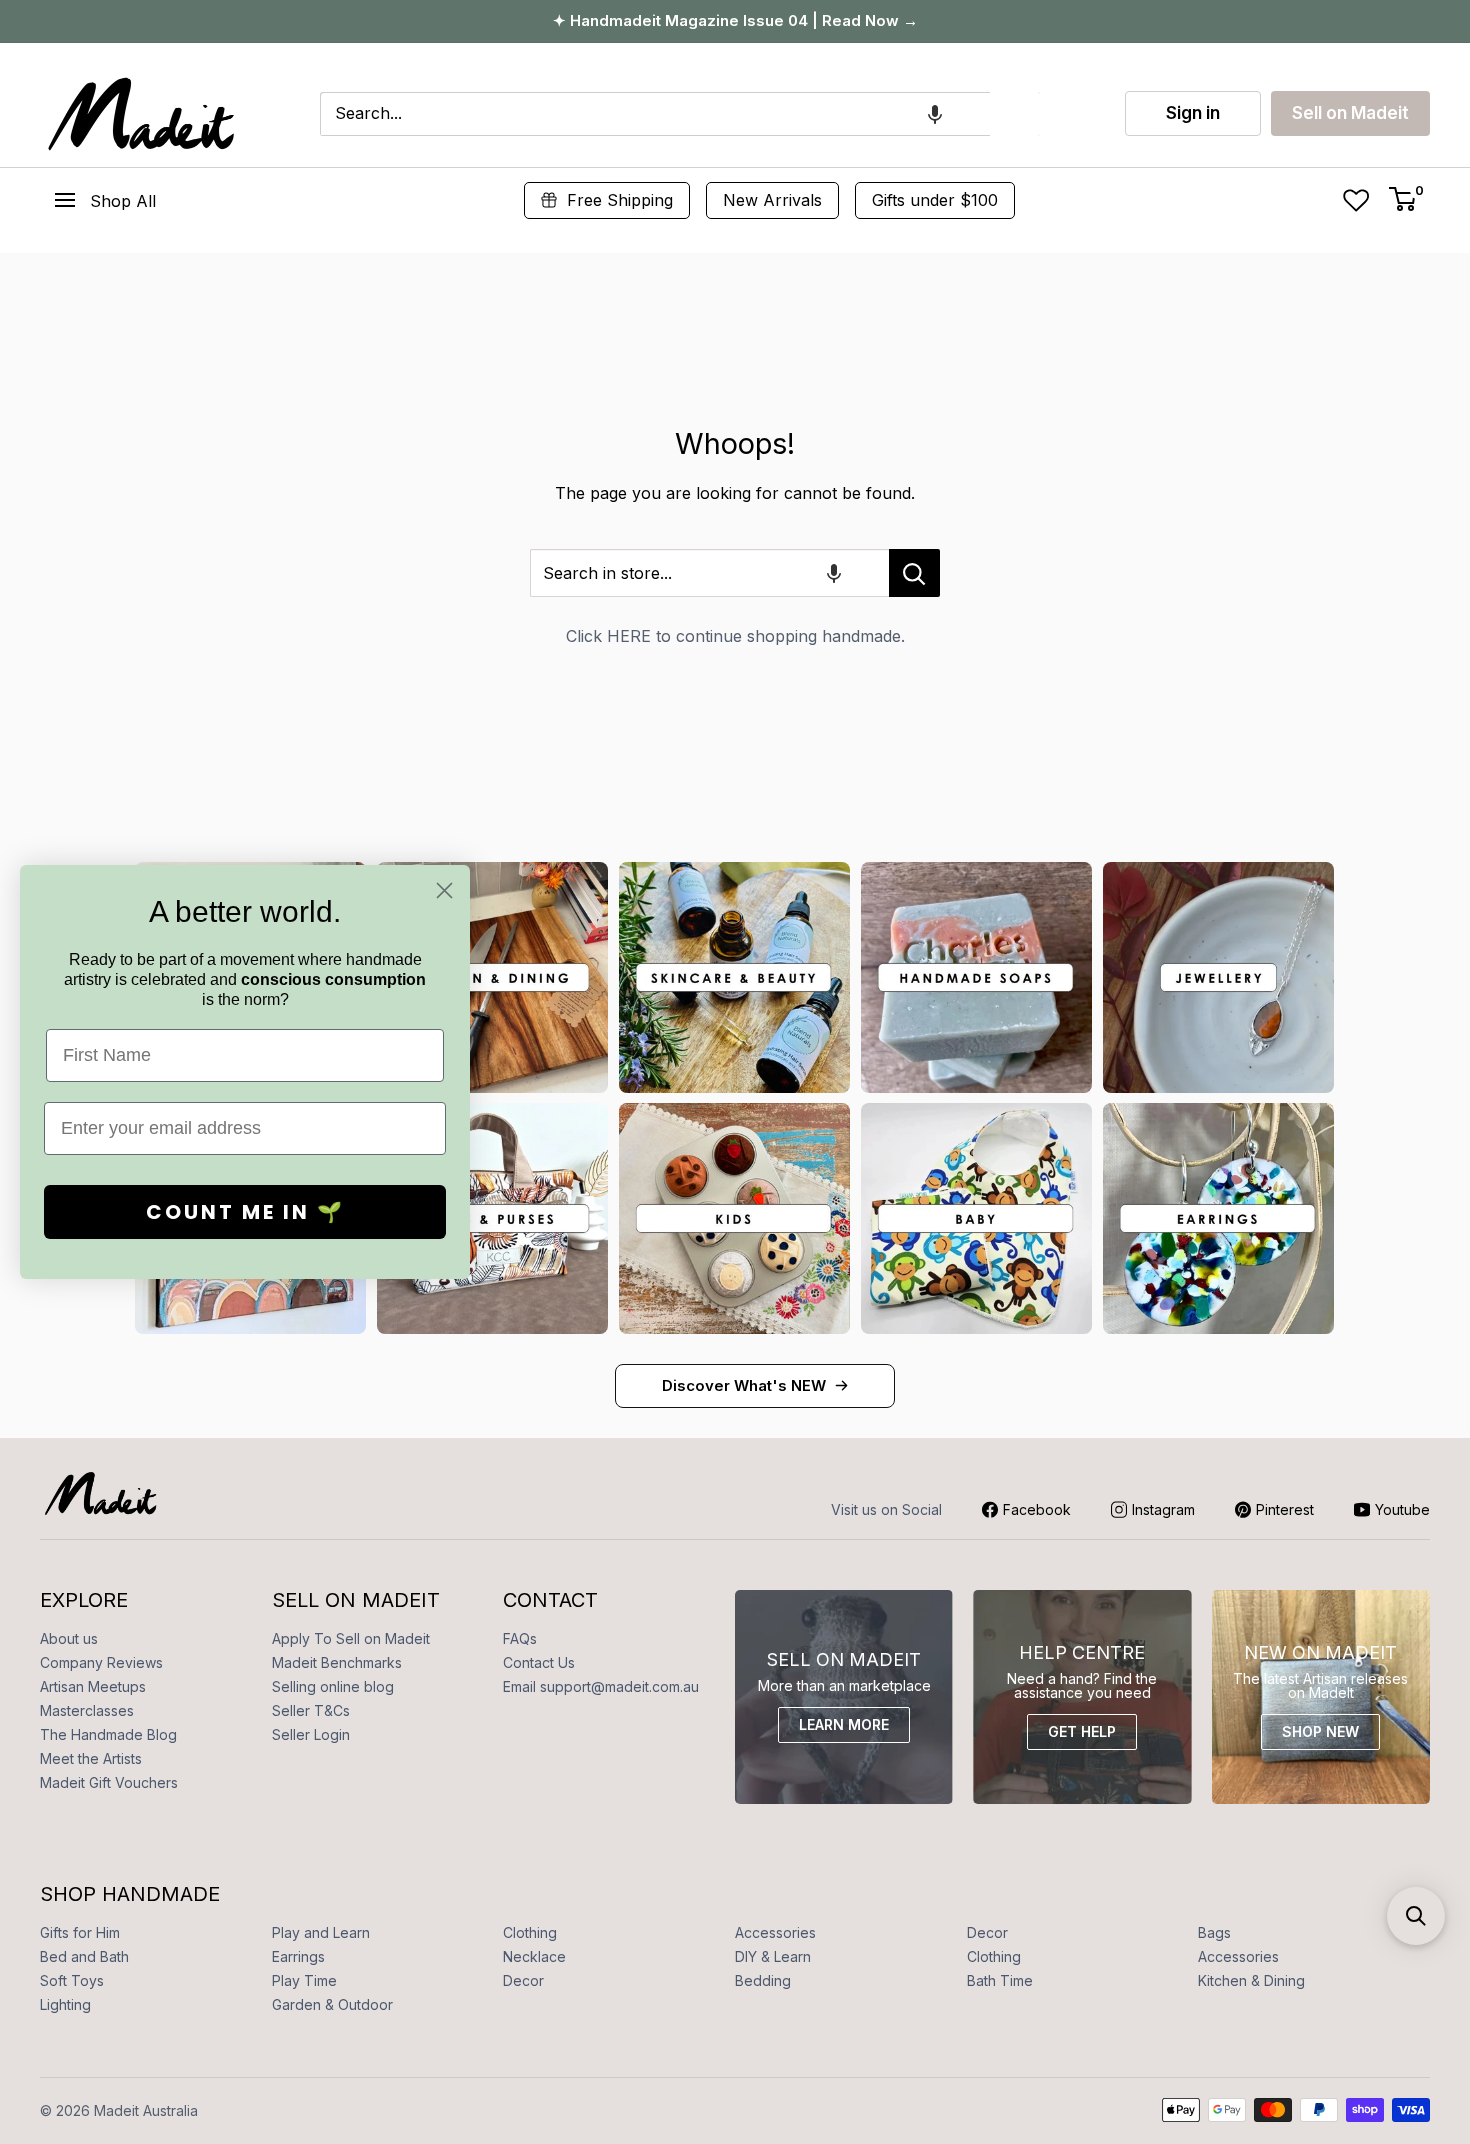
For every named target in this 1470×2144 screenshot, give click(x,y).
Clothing (530, 1932)
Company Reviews (101, 1662)
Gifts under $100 (935, 200)
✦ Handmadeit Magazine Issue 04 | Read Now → (735, 20)
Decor (987, 1932)
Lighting (65, 2004)
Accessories (775, 1932)
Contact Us (539, 1662)
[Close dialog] (444, 890)
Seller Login (311, 1734)
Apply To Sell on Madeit (351, 1638)
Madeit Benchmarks (337, 1662)
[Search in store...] (914, 573)
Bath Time (1000, 1980)
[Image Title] (492, 977)
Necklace (534, 1956)
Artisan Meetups (93, 1686)
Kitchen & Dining (1251, 1980)
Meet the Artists (91, 1758)
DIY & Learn (773, 1956)
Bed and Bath (84, 1956)
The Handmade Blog (108, 1734)
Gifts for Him (80, 1932)
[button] (935, 114)
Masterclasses (87, 1710)
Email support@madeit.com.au (601, 1686)
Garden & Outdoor (332, 2004)
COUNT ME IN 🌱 (245, 1212)
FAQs (520, 1638)
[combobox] (655, 114)
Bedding (763, 1980)
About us (69, 1638)
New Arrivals (772, 200)
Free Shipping (620, 200)
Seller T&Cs (311, 1710)
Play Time (304, 1980)
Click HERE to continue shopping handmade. (735, 636)
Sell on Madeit (1350, 113)
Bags (1214, 1932)
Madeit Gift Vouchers (109, 1782)
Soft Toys (72, 1980)
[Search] (1015, 114)
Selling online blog (333, 1686)
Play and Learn (321, 1932)
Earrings (298, 1956)
